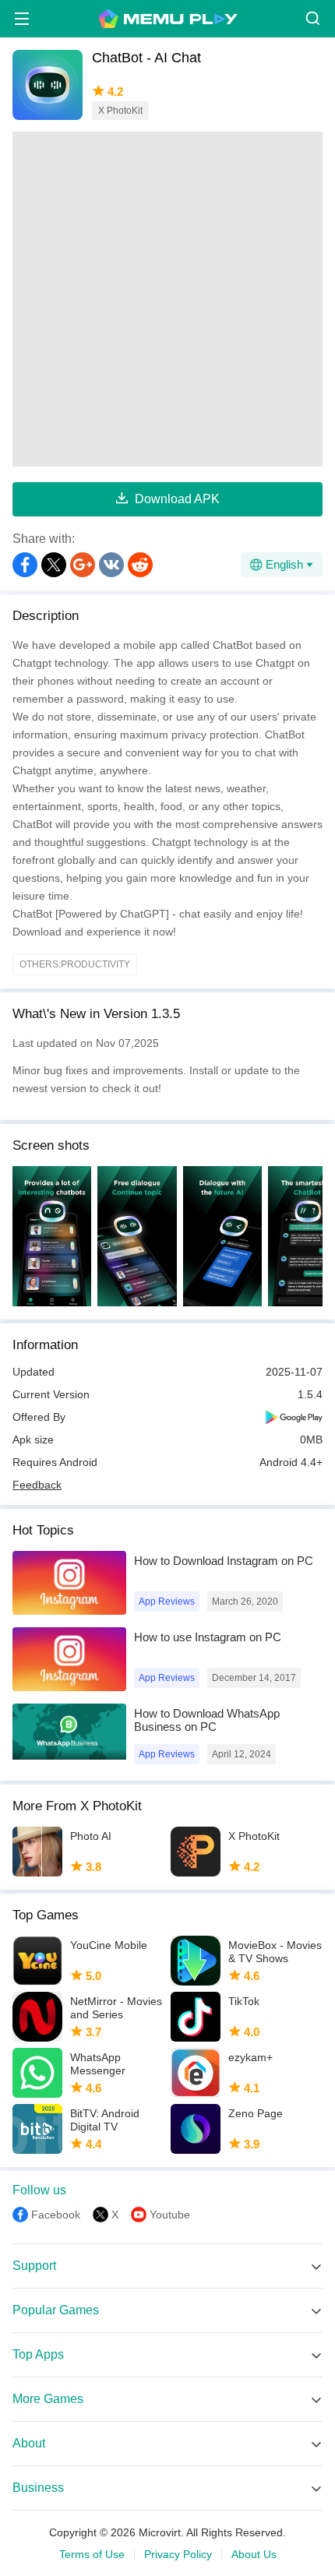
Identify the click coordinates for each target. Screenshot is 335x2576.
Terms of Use (92, 2554)
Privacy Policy (178, 2554)
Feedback (37, 1485)
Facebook (56, 2215)
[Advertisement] (167, 299)
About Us (254, 2554)
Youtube (170, 2215)
